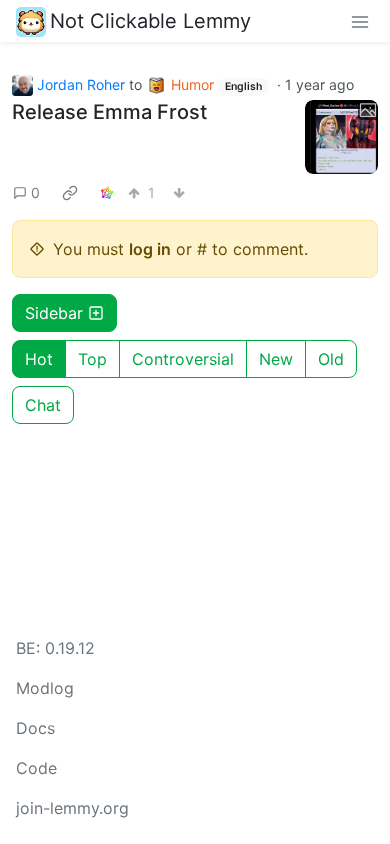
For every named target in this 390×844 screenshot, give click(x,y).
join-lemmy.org (72, 808)
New (276, 359)
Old (331, 359)
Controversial (183, 359)
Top (92, 359)
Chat (43, 405)
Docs (35, 728)
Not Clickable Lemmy (150, 21)
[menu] (360, 21)
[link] (70, 193)
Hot (39, 359)
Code (36, 768)
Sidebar (54, 313)
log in (150, 249)
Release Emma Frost (109, 112)
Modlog (45, 688)
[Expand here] (342, 137)
